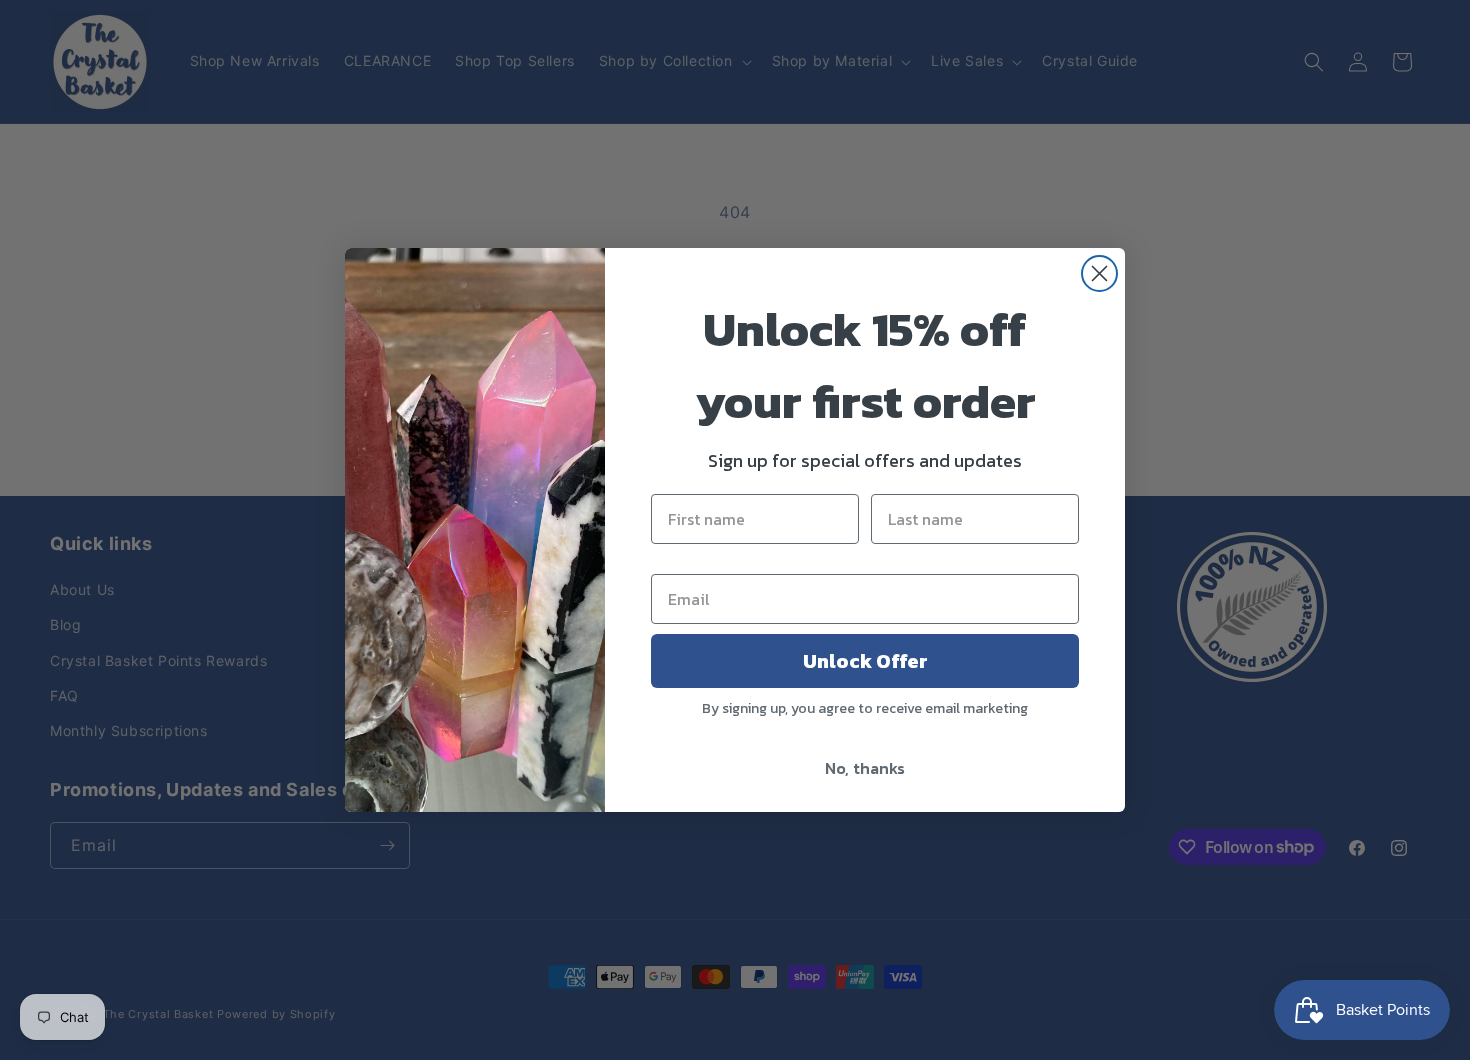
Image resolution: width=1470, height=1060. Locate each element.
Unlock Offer (865, 661)
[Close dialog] (1099, 273)
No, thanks (865, 768)
